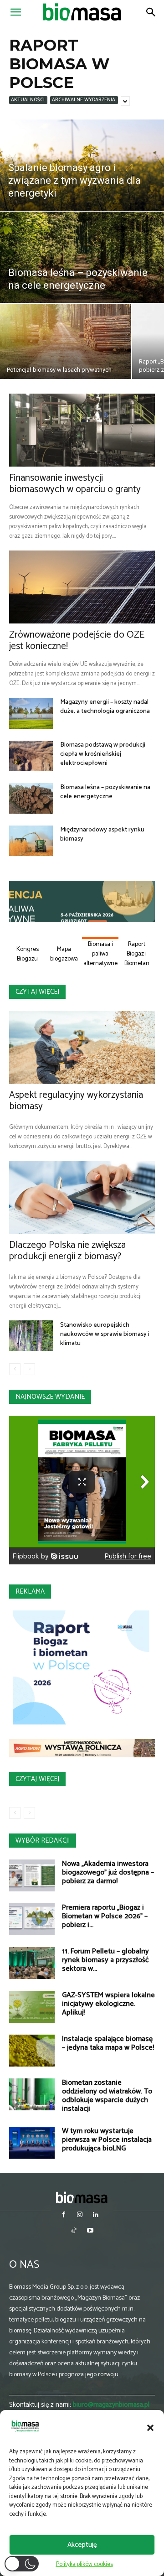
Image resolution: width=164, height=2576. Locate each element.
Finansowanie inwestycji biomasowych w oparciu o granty (75, 484)
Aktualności (28, 100)
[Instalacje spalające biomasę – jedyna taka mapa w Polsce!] (32, 2051)
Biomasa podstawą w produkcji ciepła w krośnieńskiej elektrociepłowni (103, 754)
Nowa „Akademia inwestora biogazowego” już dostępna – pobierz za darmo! (108, 1872)
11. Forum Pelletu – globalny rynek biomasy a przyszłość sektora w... (105, 1960)
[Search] (151, 12)
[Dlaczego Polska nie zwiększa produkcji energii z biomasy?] (82, 1197)
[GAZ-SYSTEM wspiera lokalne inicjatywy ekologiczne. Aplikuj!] (32, 2007)
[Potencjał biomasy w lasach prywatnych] (66, 341)
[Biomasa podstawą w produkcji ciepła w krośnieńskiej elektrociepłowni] (31, 756)
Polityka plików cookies (85, 2564)
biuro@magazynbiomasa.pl (111, 2405)
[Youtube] (90, 2231)
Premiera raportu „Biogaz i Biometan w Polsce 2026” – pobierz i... (105, 1916)
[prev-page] (15, 1369)
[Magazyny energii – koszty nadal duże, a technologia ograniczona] (31, 713)
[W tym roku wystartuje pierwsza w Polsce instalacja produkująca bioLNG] (32, 2143)
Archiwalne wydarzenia (84, 100)
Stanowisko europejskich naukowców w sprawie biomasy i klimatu (105, 1334)
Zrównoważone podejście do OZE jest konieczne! (77, 641)
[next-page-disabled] (29, 1369)
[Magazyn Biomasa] (82, 2197)
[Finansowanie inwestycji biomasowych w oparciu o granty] (82, 430)
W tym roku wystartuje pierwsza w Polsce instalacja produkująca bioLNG (107, 2140)
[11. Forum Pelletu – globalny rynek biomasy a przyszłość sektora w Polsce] (32, 1963)
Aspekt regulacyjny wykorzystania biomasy (76, 1101)
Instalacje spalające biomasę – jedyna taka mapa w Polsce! (108, 2043)
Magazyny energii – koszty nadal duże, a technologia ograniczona (105, 707)
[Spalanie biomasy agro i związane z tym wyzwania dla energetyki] (82, 165)
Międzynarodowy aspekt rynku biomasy (102, 834)
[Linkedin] (96, 2215)
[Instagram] (79, 2215)
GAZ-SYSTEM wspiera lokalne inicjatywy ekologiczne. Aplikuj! (108, 2004)
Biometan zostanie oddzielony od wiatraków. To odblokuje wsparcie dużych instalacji (107, 2096)
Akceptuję (82, 2545)
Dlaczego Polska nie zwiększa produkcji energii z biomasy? (67, 1251)
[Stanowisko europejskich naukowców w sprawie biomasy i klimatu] (31, 1336)
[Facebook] (64, 2215)
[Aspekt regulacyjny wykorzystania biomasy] (82, 1047)
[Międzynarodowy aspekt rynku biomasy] (31, 841)
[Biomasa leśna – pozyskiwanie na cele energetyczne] (82, 257)
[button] (150, 2428)
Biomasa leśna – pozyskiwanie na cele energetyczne (105, 792)
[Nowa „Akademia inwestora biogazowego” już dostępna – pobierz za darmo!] (32, 1875)
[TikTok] (74, 2231)
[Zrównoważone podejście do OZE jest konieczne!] (82, 587)
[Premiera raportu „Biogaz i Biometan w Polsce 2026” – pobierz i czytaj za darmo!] (32, 1919)
